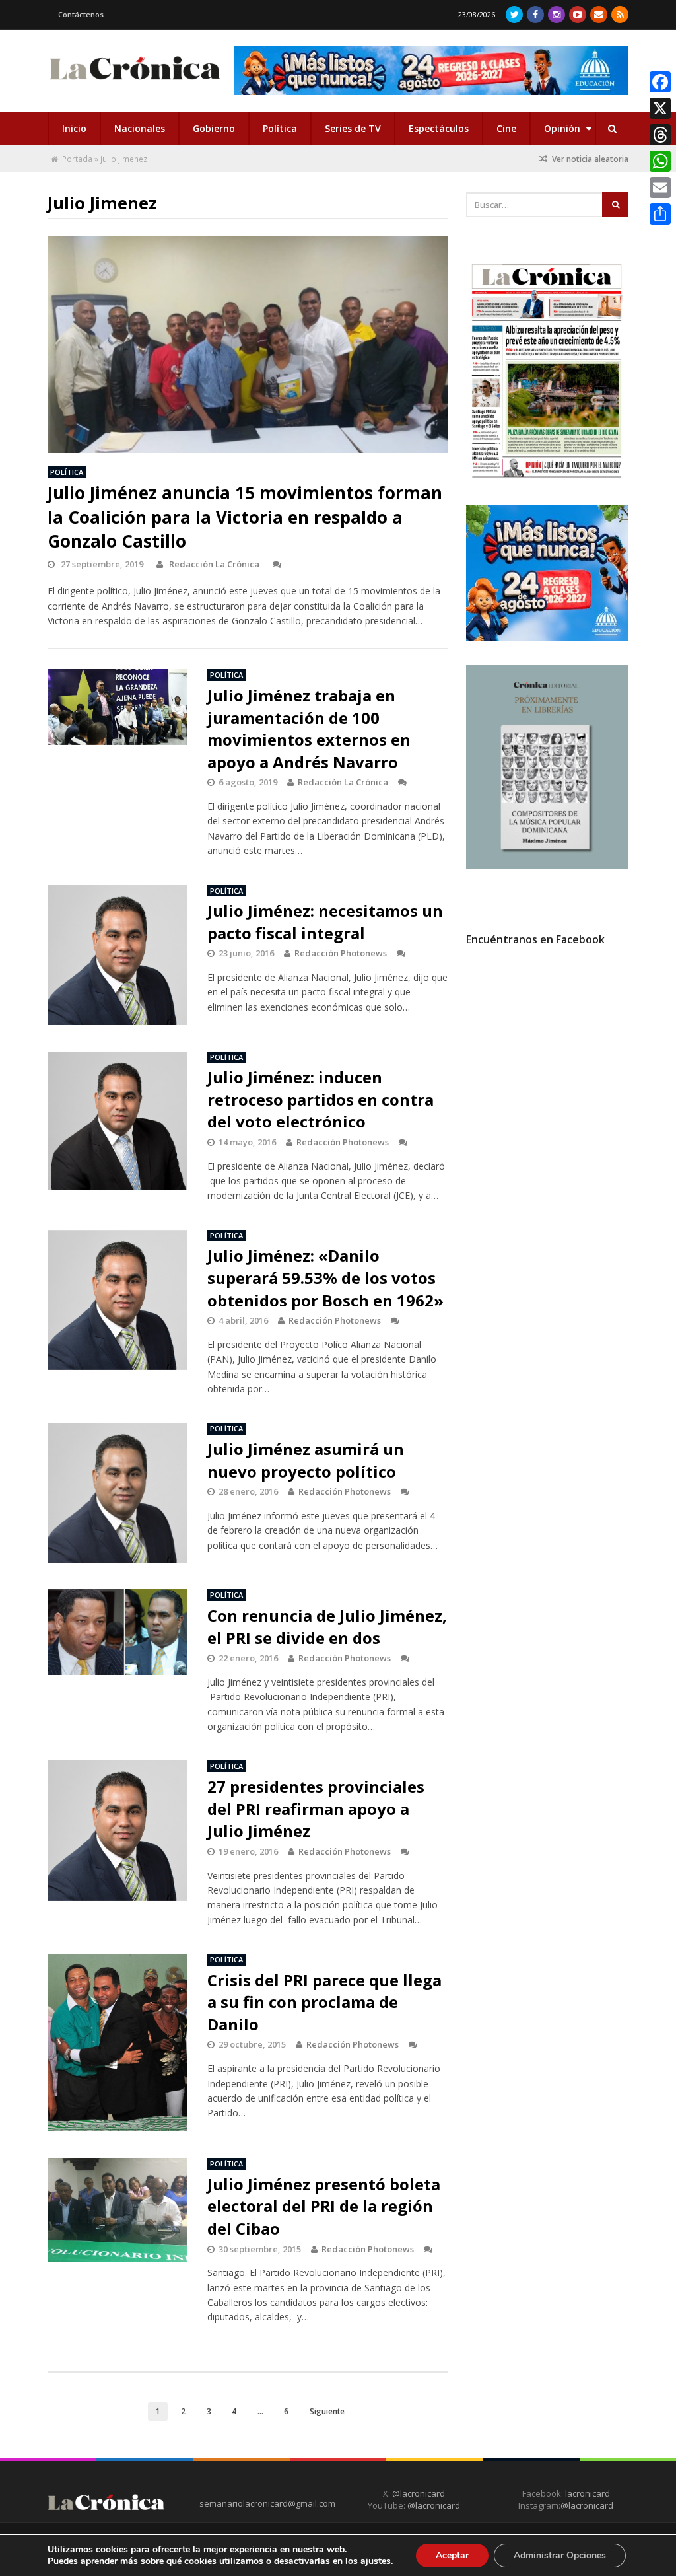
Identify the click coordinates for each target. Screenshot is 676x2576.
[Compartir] (660, 214)
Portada (77, 159)
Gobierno (214, 128)
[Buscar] (612, 129)
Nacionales (140, 128)
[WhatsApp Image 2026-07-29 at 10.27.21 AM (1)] (431, 71)
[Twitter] (514, 15)
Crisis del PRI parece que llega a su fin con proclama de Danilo (324, 2002)
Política (280, 128)
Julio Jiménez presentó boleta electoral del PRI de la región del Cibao (324, 2206)
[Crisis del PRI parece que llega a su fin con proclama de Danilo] (118, 2043)
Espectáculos (439, 128)
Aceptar (452, 2555)
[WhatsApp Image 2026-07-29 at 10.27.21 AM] (548, 638)
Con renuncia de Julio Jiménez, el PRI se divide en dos (327, 1627)
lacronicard (588, 2493)
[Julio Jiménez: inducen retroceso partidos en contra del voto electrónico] (118, 1121)
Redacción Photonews (341, 953)
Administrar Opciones (560, 2555)
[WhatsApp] (660, 161)
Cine (506, 128)
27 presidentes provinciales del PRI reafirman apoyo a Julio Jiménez (316, 1808)
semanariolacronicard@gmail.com (267, 2503)
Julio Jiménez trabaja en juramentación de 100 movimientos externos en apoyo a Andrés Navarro (309, 729)
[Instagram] (557, 15)
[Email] (660, 188)
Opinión (563, 128)
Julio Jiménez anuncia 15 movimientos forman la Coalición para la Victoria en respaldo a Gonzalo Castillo (245, 517)
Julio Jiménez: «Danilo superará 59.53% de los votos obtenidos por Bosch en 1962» (325, 1277)
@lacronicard (418, 2493)
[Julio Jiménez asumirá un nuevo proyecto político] (118, 1493)
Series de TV (353, 128)
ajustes (376, 2561)
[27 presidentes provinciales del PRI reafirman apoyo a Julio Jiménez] (118, 1830)
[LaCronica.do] (135, 82)
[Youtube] (578, 15)
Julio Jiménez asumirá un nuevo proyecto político (306, 1460)
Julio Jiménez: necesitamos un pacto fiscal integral (325, 922)
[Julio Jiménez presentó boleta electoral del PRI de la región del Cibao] (118, 2210)
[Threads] (660, 135)
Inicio (74, 128)
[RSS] (620, 15)
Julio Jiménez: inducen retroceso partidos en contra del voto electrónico (321, 1099)
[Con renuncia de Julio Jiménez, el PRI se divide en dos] (118, 1632)
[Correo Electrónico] (599, 15)
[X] (660, 108)
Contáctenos (81, 14)
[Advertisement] (565, 1076)
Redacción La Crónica (214, 564)
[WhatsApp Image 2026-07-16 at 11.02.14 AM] (548, 865)
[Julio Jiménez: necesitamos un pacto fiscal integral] (118, 955)
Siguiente (327, 2411)
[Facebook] (535, 15)
